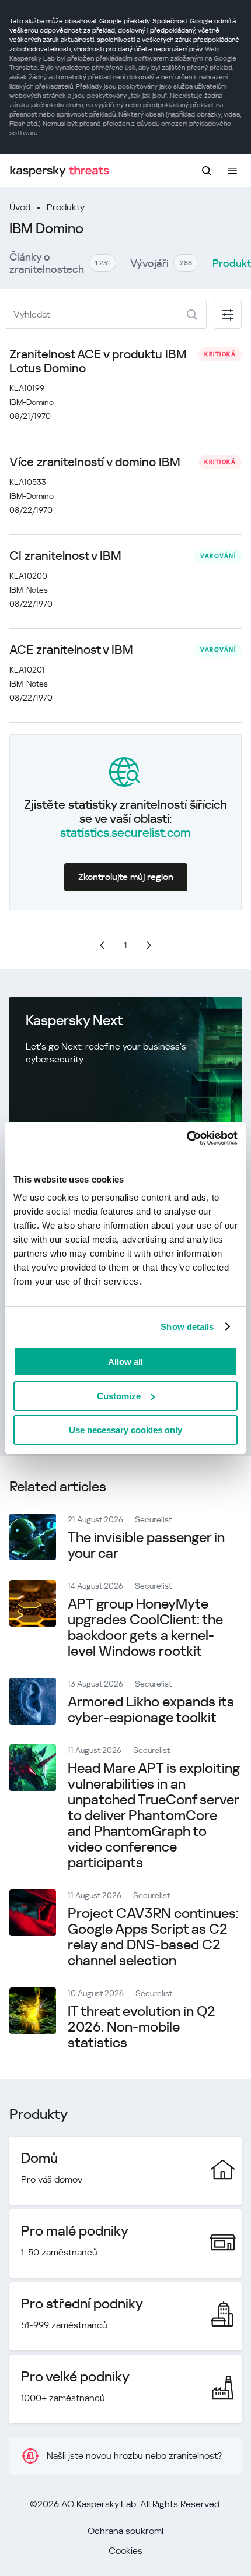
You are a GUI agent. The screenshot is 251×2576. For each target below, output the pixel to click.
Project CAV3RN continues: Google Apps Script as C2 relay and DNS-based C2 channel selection (153, 1937)
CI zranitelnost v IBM (65, 556)
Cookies (125, 2551)
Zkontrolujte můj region (126, 877)
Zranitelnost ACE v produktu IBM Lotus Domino (98, 361)
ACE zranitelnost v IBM (71, 650)
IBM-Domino (32, 402)
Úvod (20, 207)
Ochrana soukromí (125, 2531)
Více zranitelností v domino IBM (95, 462)
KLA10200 (28, 576)
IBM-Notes (29, 590)
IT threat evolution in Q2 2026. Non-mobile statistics (142, 2027)
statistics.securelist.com (125, 833)
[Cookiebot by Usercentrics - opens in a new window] (186, 1138)
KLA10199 (27, 388)
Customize (119, 1396)
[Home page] (60, 171)
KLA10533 (28, 482)
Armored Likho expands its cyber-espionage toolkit (151, 1710)
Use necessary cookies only (125, 1430)
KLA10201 (27, 670)
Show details (187, 1327)
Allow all (125, 1362)
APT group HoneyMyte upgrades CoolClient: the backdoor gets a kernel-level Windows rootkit (145, 1627)
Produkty (66, 207)
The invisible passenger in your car (146, 1545)
